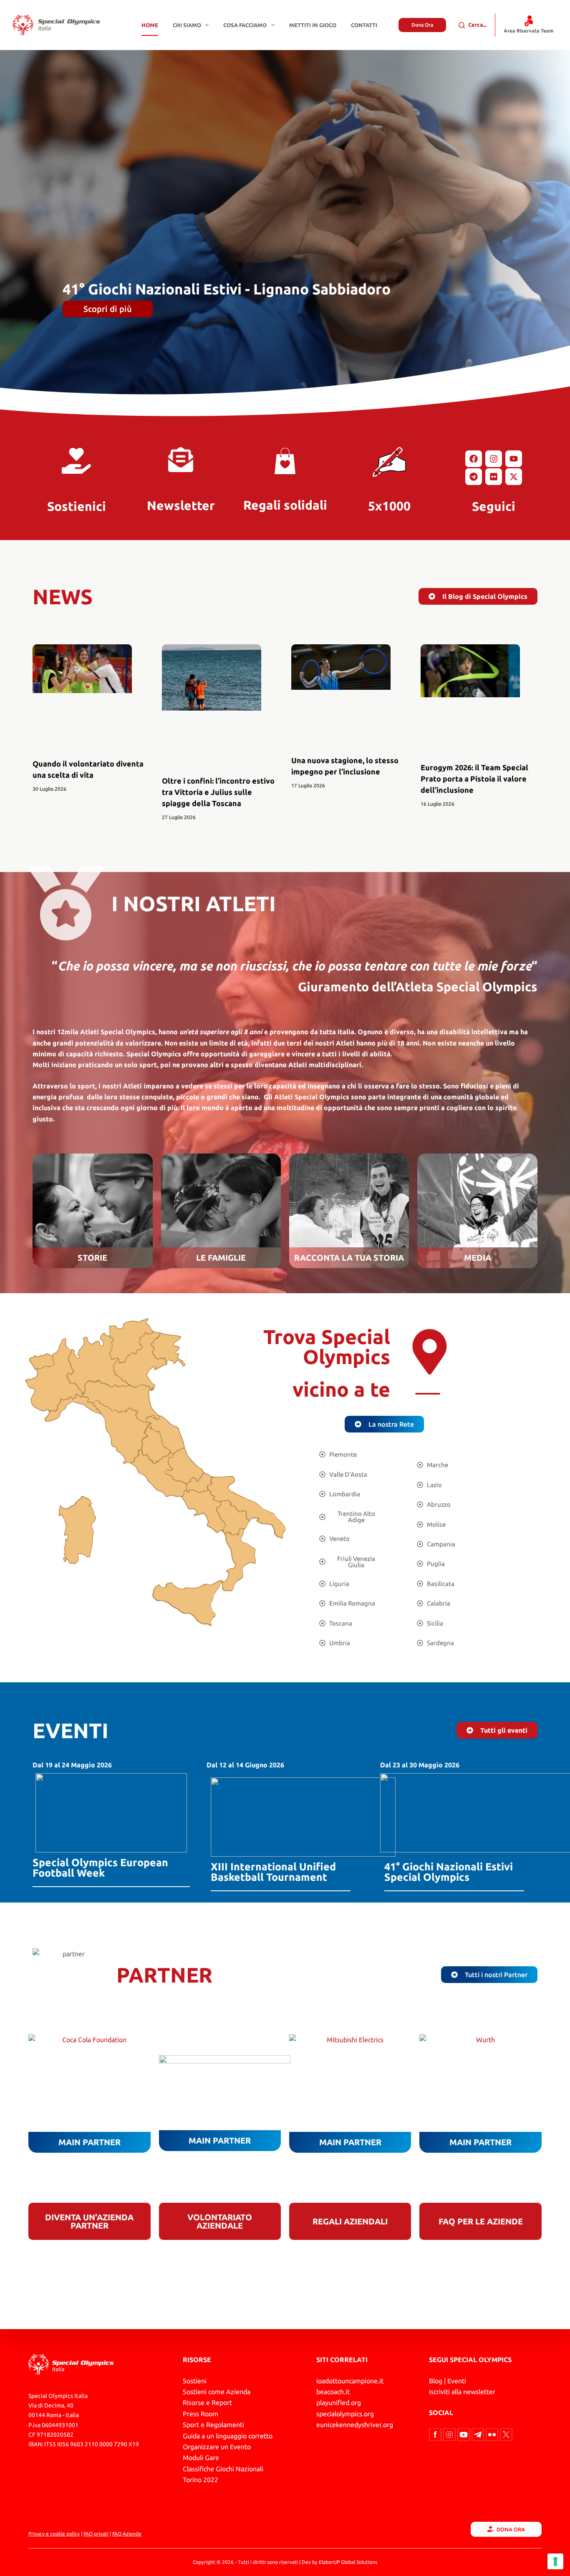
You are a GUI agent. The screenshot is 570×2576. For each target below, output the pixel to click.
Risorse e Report (207, 2403)
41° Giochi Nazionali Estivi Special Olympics (449, 1872)
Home (150, 25)
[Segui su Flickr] (493, 2434)
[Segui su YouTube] (464, 2434)
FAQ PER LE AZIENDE (481, 2221)
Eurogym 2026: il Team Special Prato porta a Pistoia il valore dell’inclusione (474, 779)
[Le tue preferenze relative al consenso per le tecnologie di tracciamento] (555, 2561)
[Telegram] (474, 477)
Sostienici (77, 506)
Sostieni (195, 2381)
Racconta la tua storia (349, 1258)
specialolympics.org (345, 2414)
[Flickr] (494, 477)
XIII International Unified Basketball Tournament (273, 1872)
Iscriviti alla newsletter (462, 2392)
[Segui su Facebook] (436, 2434)
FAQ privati (96, 2534)
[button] (428, 1394)
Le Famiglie (221, 1258)
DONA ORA (511, 2529)
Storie (92, 1258)
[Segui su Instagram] (450, 2434)
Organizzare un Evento (217, 2447)
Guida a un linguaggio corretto (228, 2436)
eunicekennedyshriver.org (355, 2425)
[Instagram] (494, 459)
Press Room (201, 2414)
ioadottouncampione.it (350, 2381)
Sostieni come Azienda (217, 2392)
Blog (436, 2381)
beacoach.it (333, 2392)
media (478, 1258)
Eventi (457, 2381)
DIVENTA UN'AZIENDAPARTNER (89, 2221)
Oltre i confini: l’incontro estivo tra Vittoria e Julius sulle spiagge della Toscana (218, 792)
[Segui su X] (506, 2434)
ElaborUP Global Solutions (348, 2562)
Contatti (364, 25)
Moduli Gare (201, 2458)
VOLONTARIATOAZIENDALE (220, 2221)
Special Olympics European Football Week (100, 1868)
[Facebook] (474, 459)
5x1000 (389, 506)
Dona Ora (422, 25)
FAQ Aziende (127, 2534)
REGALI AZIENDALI (350, 2221)
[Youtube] (514, 459)
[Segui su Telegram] (479, 2434)
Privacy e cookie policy (54, 2534)
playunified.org (339, 2403)
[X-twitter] (514, 477)
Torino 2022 (201, 2480)
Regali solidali (285, 505)
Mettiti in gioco (313, 25)
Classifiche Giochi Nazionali (223, 2469)
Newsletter (181, 505)
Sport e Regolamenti (213, 2425)
